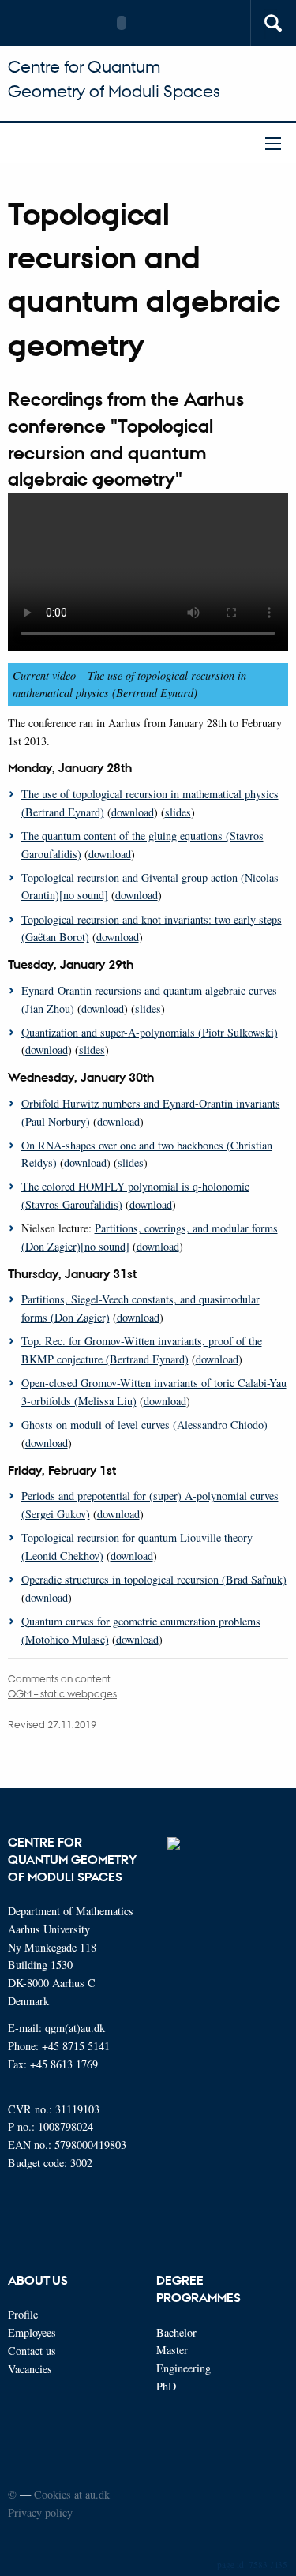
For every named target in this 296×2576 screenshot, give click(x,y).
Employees (32, 2332)
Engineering (184, 2368)
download (133, 812)
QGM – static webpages (62, 1693)
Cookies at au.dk (72, 2494)
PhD (166, 2386)
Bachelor (176, 2332)
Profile (23, 2314)
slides (178, 812)
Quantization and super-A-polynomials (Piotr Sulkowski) (150, 1032)
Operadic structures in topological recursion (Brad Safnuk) (154, 1579)
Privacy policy (40, 2512)
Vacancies (30, 2369)
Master (172, 2350)
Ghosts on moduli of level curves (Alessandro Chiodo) (144, 1425)
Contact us (32, 2351)
